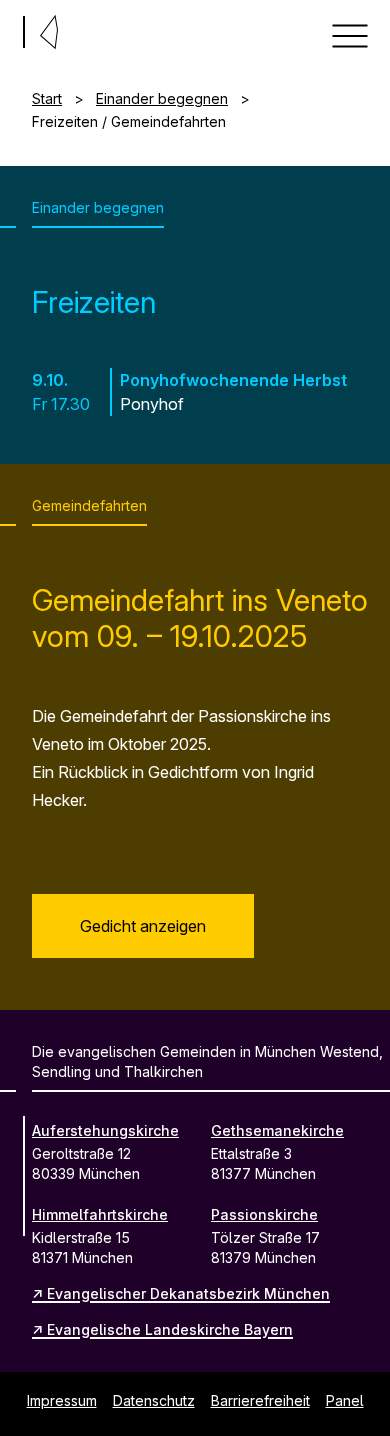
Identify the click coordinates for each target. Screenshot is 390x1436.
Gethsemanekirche (277, 1130)
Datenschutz (154, 1400)
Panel (345, 1400)
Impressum (62, 1400)
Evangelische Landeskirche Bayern (170, 1329)
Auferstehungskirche (105, 1130)
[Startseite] (8, 28)
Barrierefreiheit (260, 1400)
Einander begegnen (162, 98)
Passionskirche (264, 1214)
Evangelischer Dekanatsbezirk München (188, 1293)
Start (47, 98)
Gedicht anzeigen (143, 926)
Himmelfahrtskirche (100, 1214)
